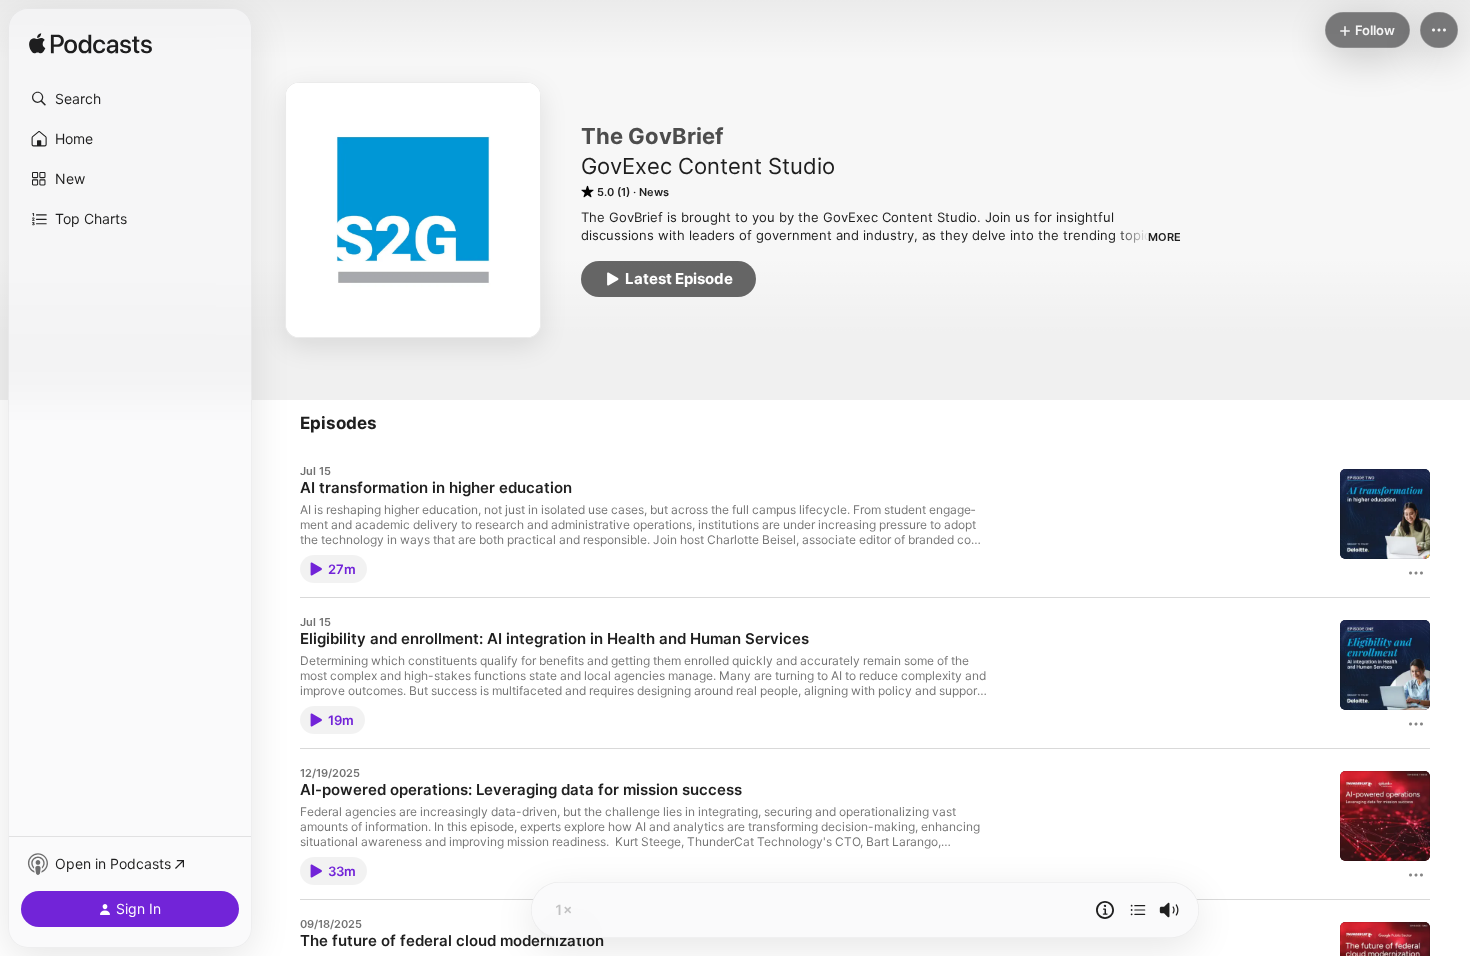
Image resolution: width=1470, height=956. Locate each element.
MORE (1164, 237)
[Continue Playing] (1138, 910)
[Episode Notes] (1105, 910)
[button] (130, 99)
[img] (90, 45)
